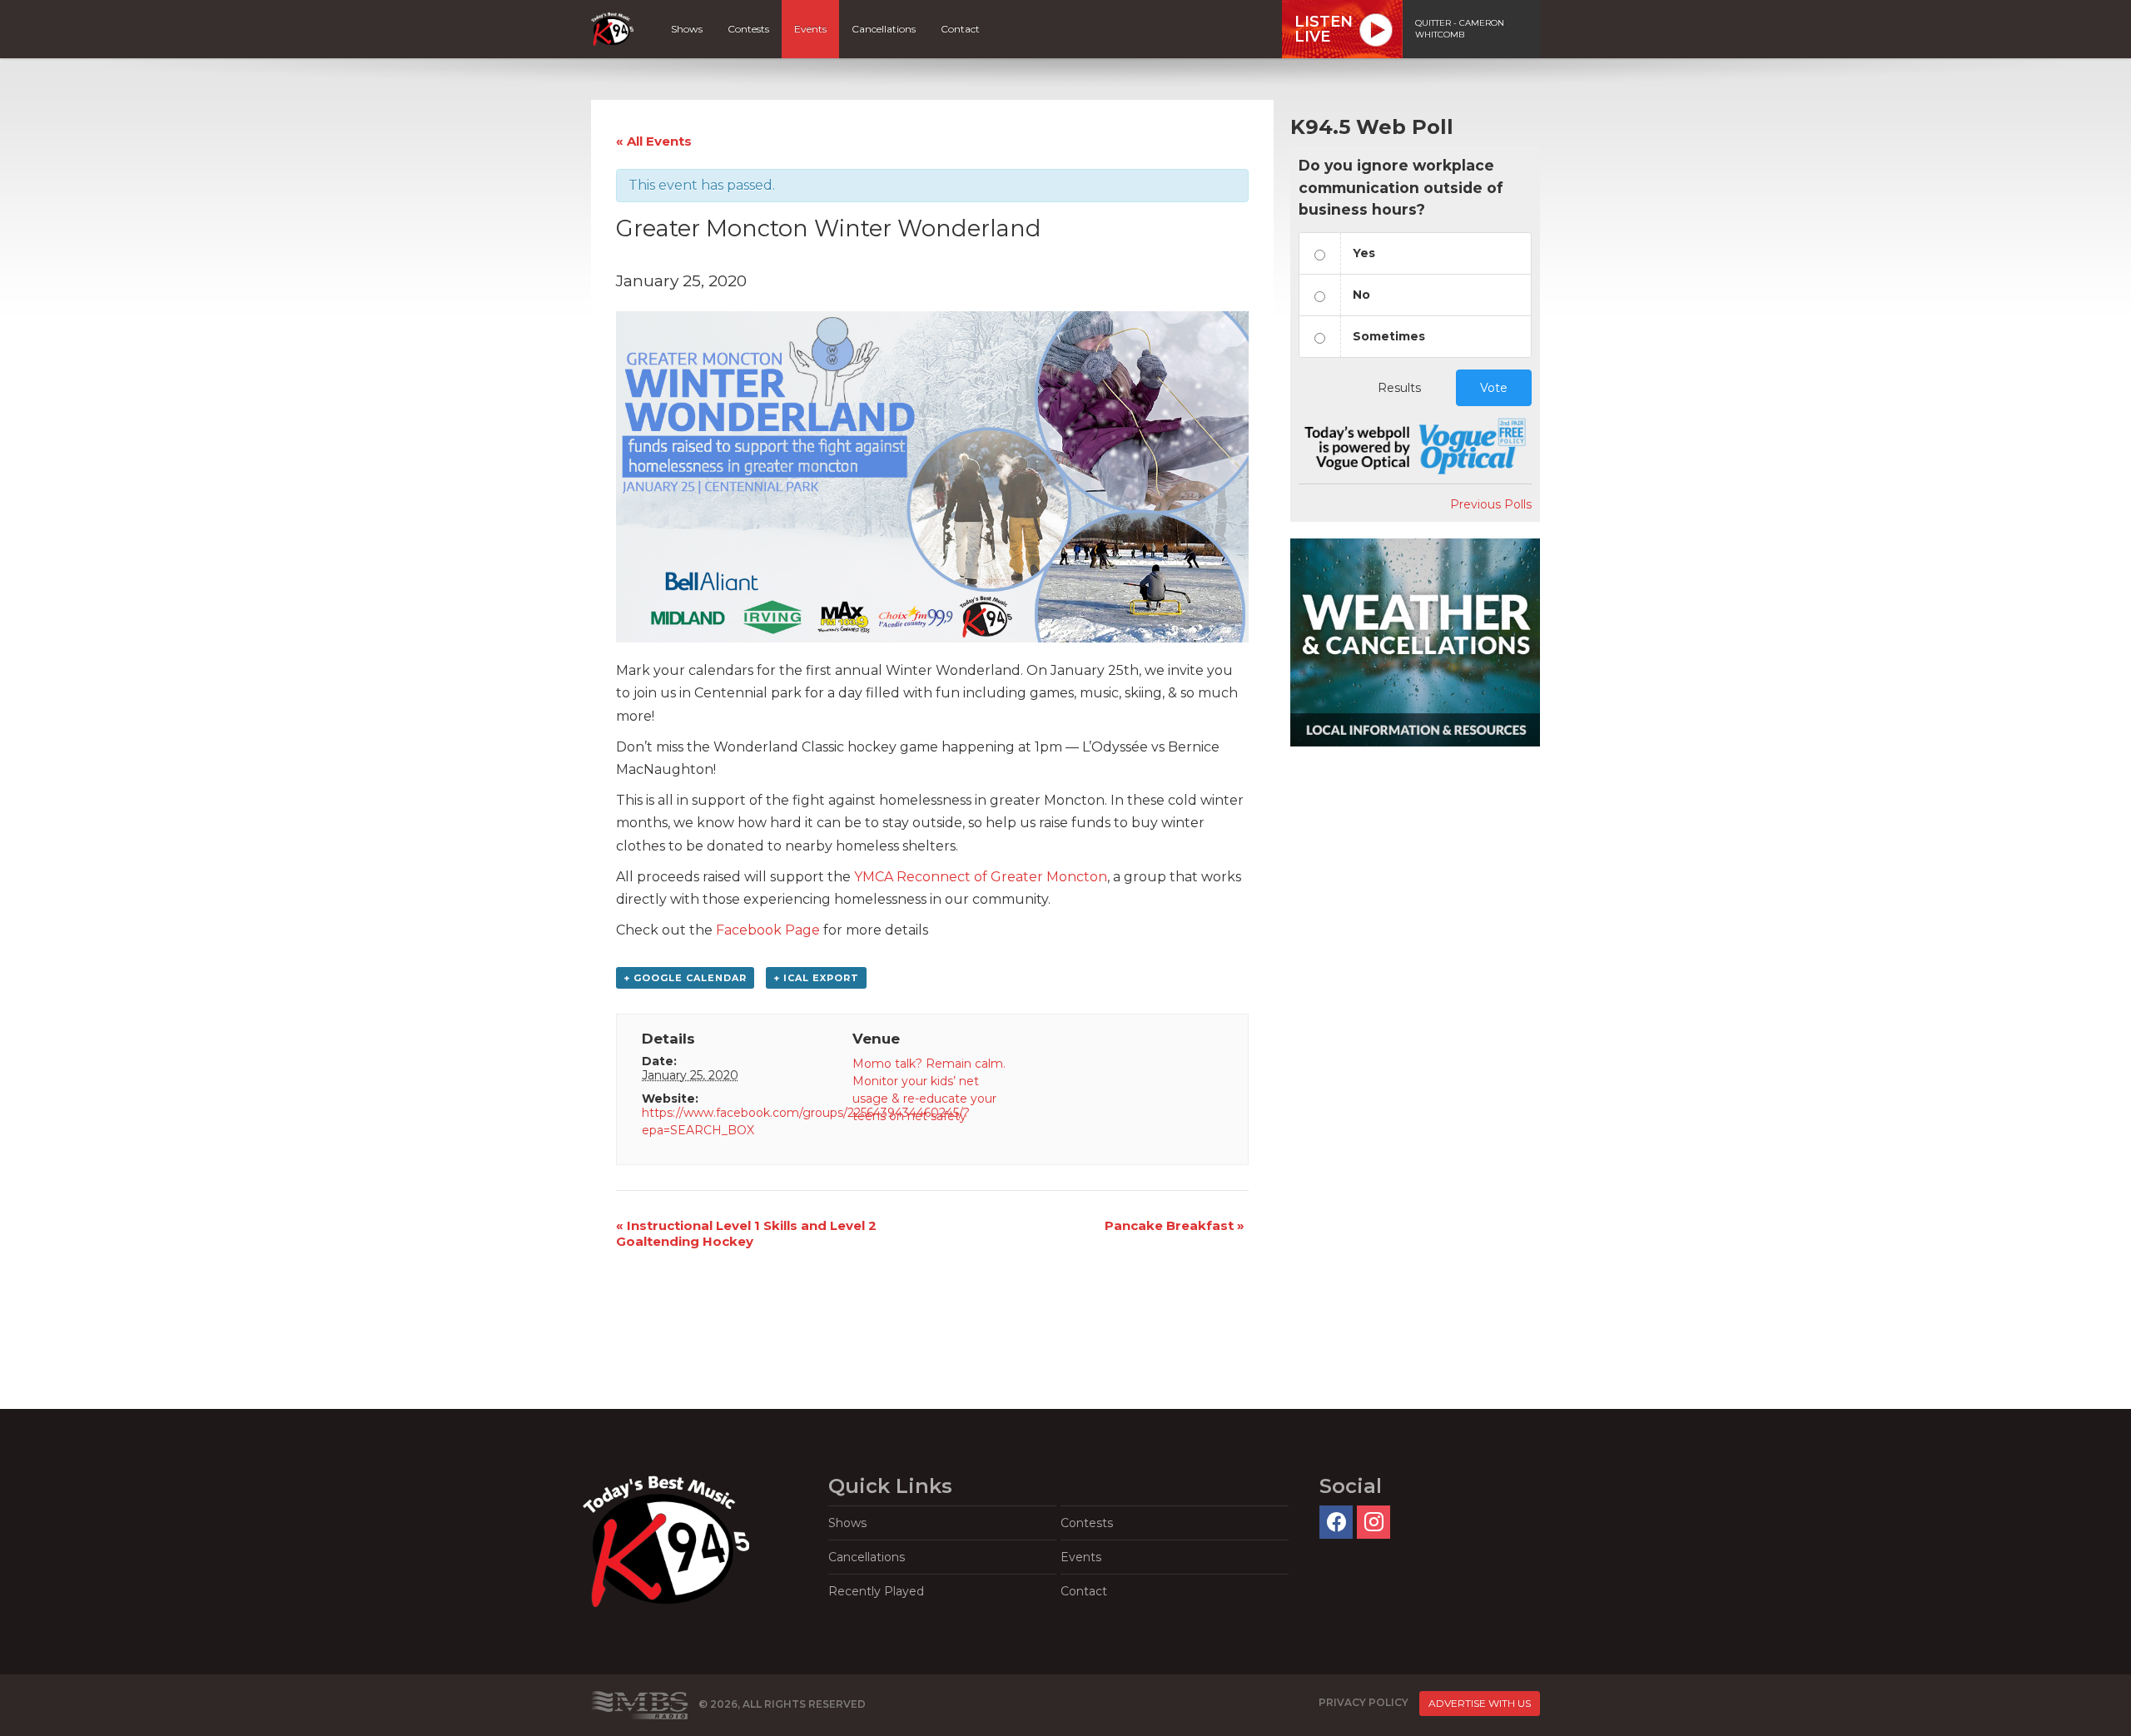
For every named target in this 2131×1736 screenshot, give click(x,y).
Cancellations (884, 29)
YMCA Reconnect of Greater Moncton (981, 877)
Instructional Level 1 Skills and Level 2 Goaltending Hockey (746, 1233)
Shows (687, 29)
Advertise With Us (1480, 1703)
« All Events (654, 141)
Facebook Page (768, 930)
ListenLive (1324, 29)
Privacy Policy (1364, 1703)
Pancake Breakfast (1175, 1225)
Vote (1494, 388)
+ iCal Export (816, 978)
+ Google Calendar (685, 978)
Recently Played (876, 1591)
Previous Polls (1491, 504)
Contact (960, 29)
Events (810, 29)
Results (1399, 388)
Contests (748, 29)
